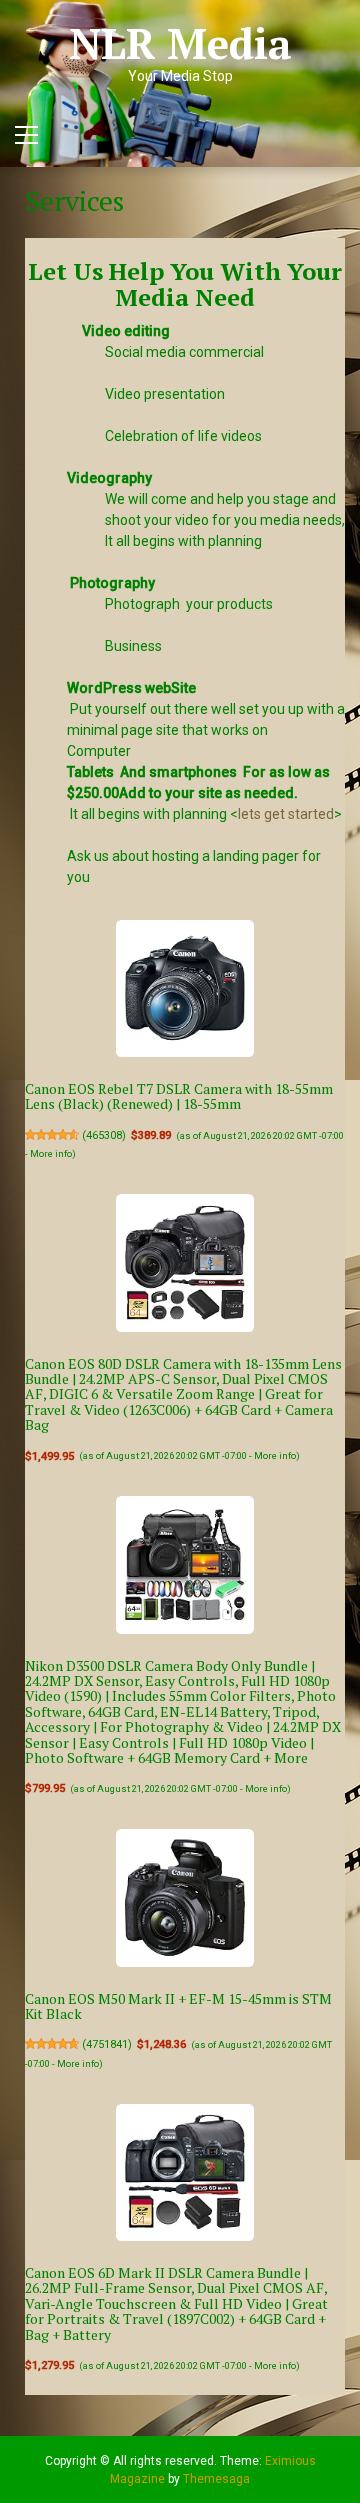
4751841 (107, 2044)
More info (51, 1153)
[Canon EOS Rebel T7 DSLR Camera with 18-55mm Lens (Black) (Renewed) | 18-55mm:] (185, 989)
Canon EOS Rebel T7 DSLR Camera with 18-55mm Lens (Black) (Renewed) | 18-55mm (179, 1096)
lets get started (286, 814)
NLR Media (180, 43)
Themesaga (216, 2479)
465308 (104, 1135)
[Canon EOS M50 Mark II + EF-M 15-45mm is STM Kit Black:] (185, 1898)
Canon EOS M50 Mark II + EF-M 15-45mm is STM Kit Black (178, 2006)
